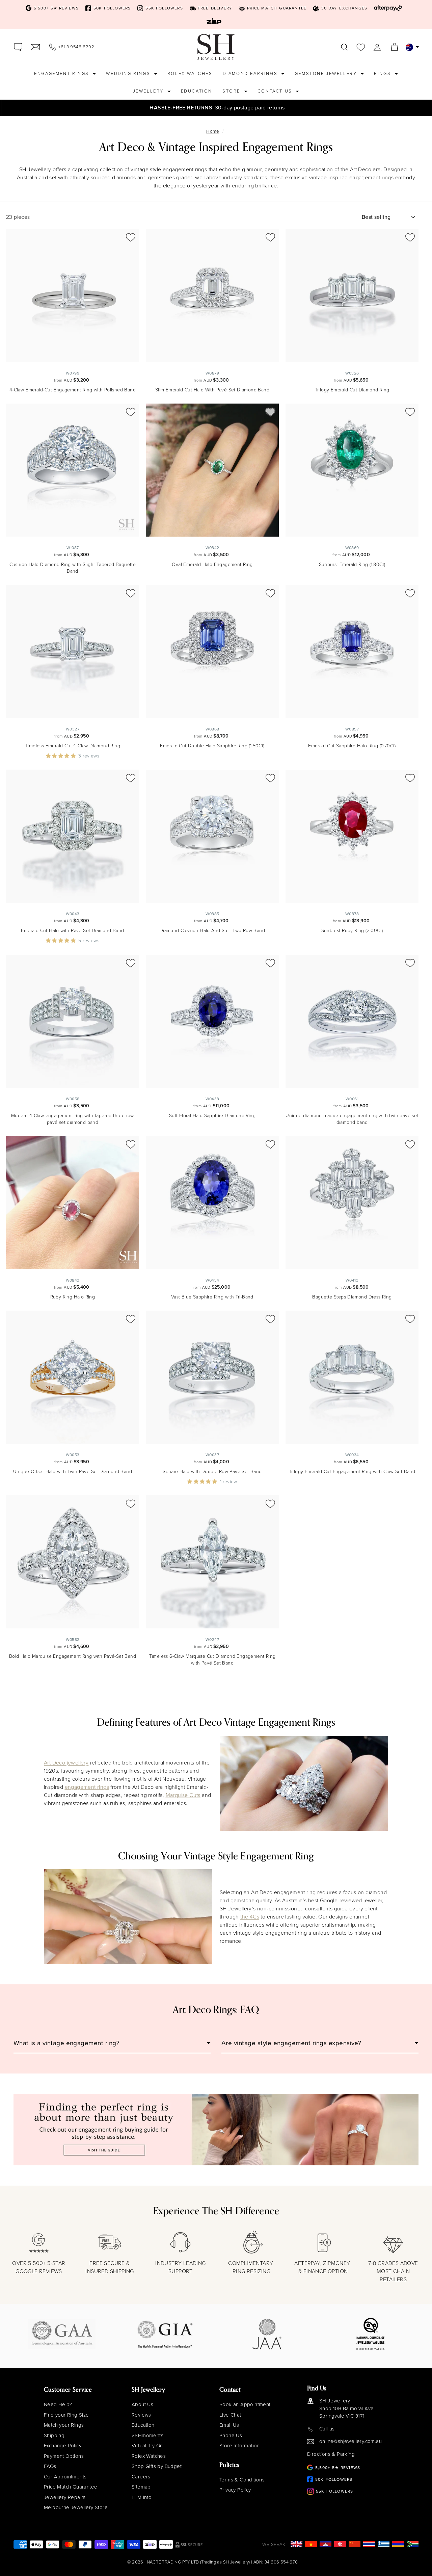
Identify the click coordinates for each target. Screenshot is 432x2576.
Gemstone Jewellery (327, 73)
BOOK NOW (408, 108)
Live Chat (230, 2415)
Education (197, 91)
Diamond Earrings (251, 73)
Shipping (54, 2436)
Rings (383, 73)
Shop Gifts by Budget (157, 2466)
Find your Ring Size (66, 2415)
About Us (142, 2404)
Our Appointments (65, 2477)
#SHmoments (147, 2436)
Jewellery (149, 91)
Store (232, 91)
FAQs (50, 2466)
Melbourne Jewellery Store (76, 2507)
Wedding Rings (129, 73)
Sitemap (141, 2487)
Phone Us (231, 2436)
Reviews (141, 2415)
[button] (62, 756)
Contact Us (276, 91)
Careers (141, 2477)
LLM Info (142, 2497)
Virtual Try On (147, 2446)
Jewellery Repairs (65, 2497)
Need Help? (58, 2404)
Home (213, 131)
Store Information (240, 2446)
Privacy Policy (235, 2490)
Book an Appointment (245, 2404)
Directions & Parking (331, 2454)
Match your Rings (64, 2425)
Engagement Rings (62, 73)
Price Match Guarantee (71, 2487)
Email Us (229, 2425)
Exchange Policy (63, 2446)
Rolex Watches (190, 73)
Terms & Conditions (242, 2480)
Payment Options (64, 2456)
